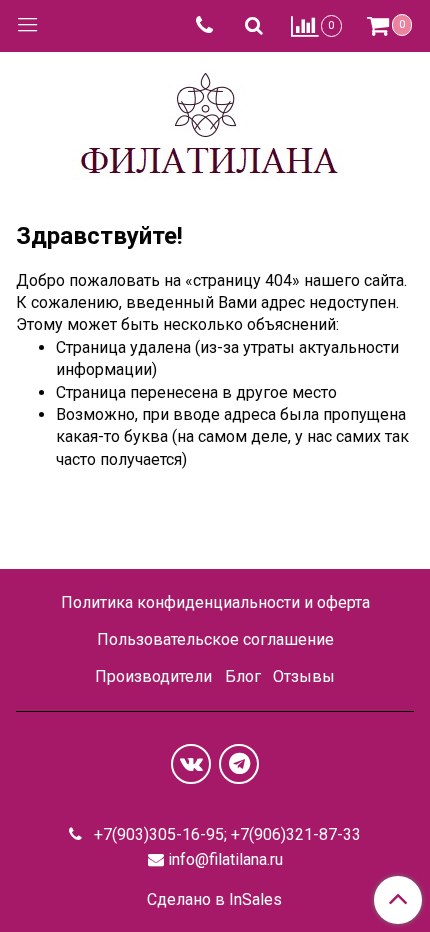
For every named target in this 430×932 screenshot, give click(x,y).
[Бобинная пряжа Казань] (215, 123)
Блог (243, 676)
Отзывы (304, 676)
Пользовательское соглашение (215, 639)
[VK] (191, 764)
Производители (153, 676)
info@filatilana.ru (225, 859)
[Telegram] (239, 764)
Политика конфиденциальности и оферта (215, 602)
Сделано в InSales (214, 900)
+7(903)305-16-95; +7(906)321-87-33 (225, 834)
